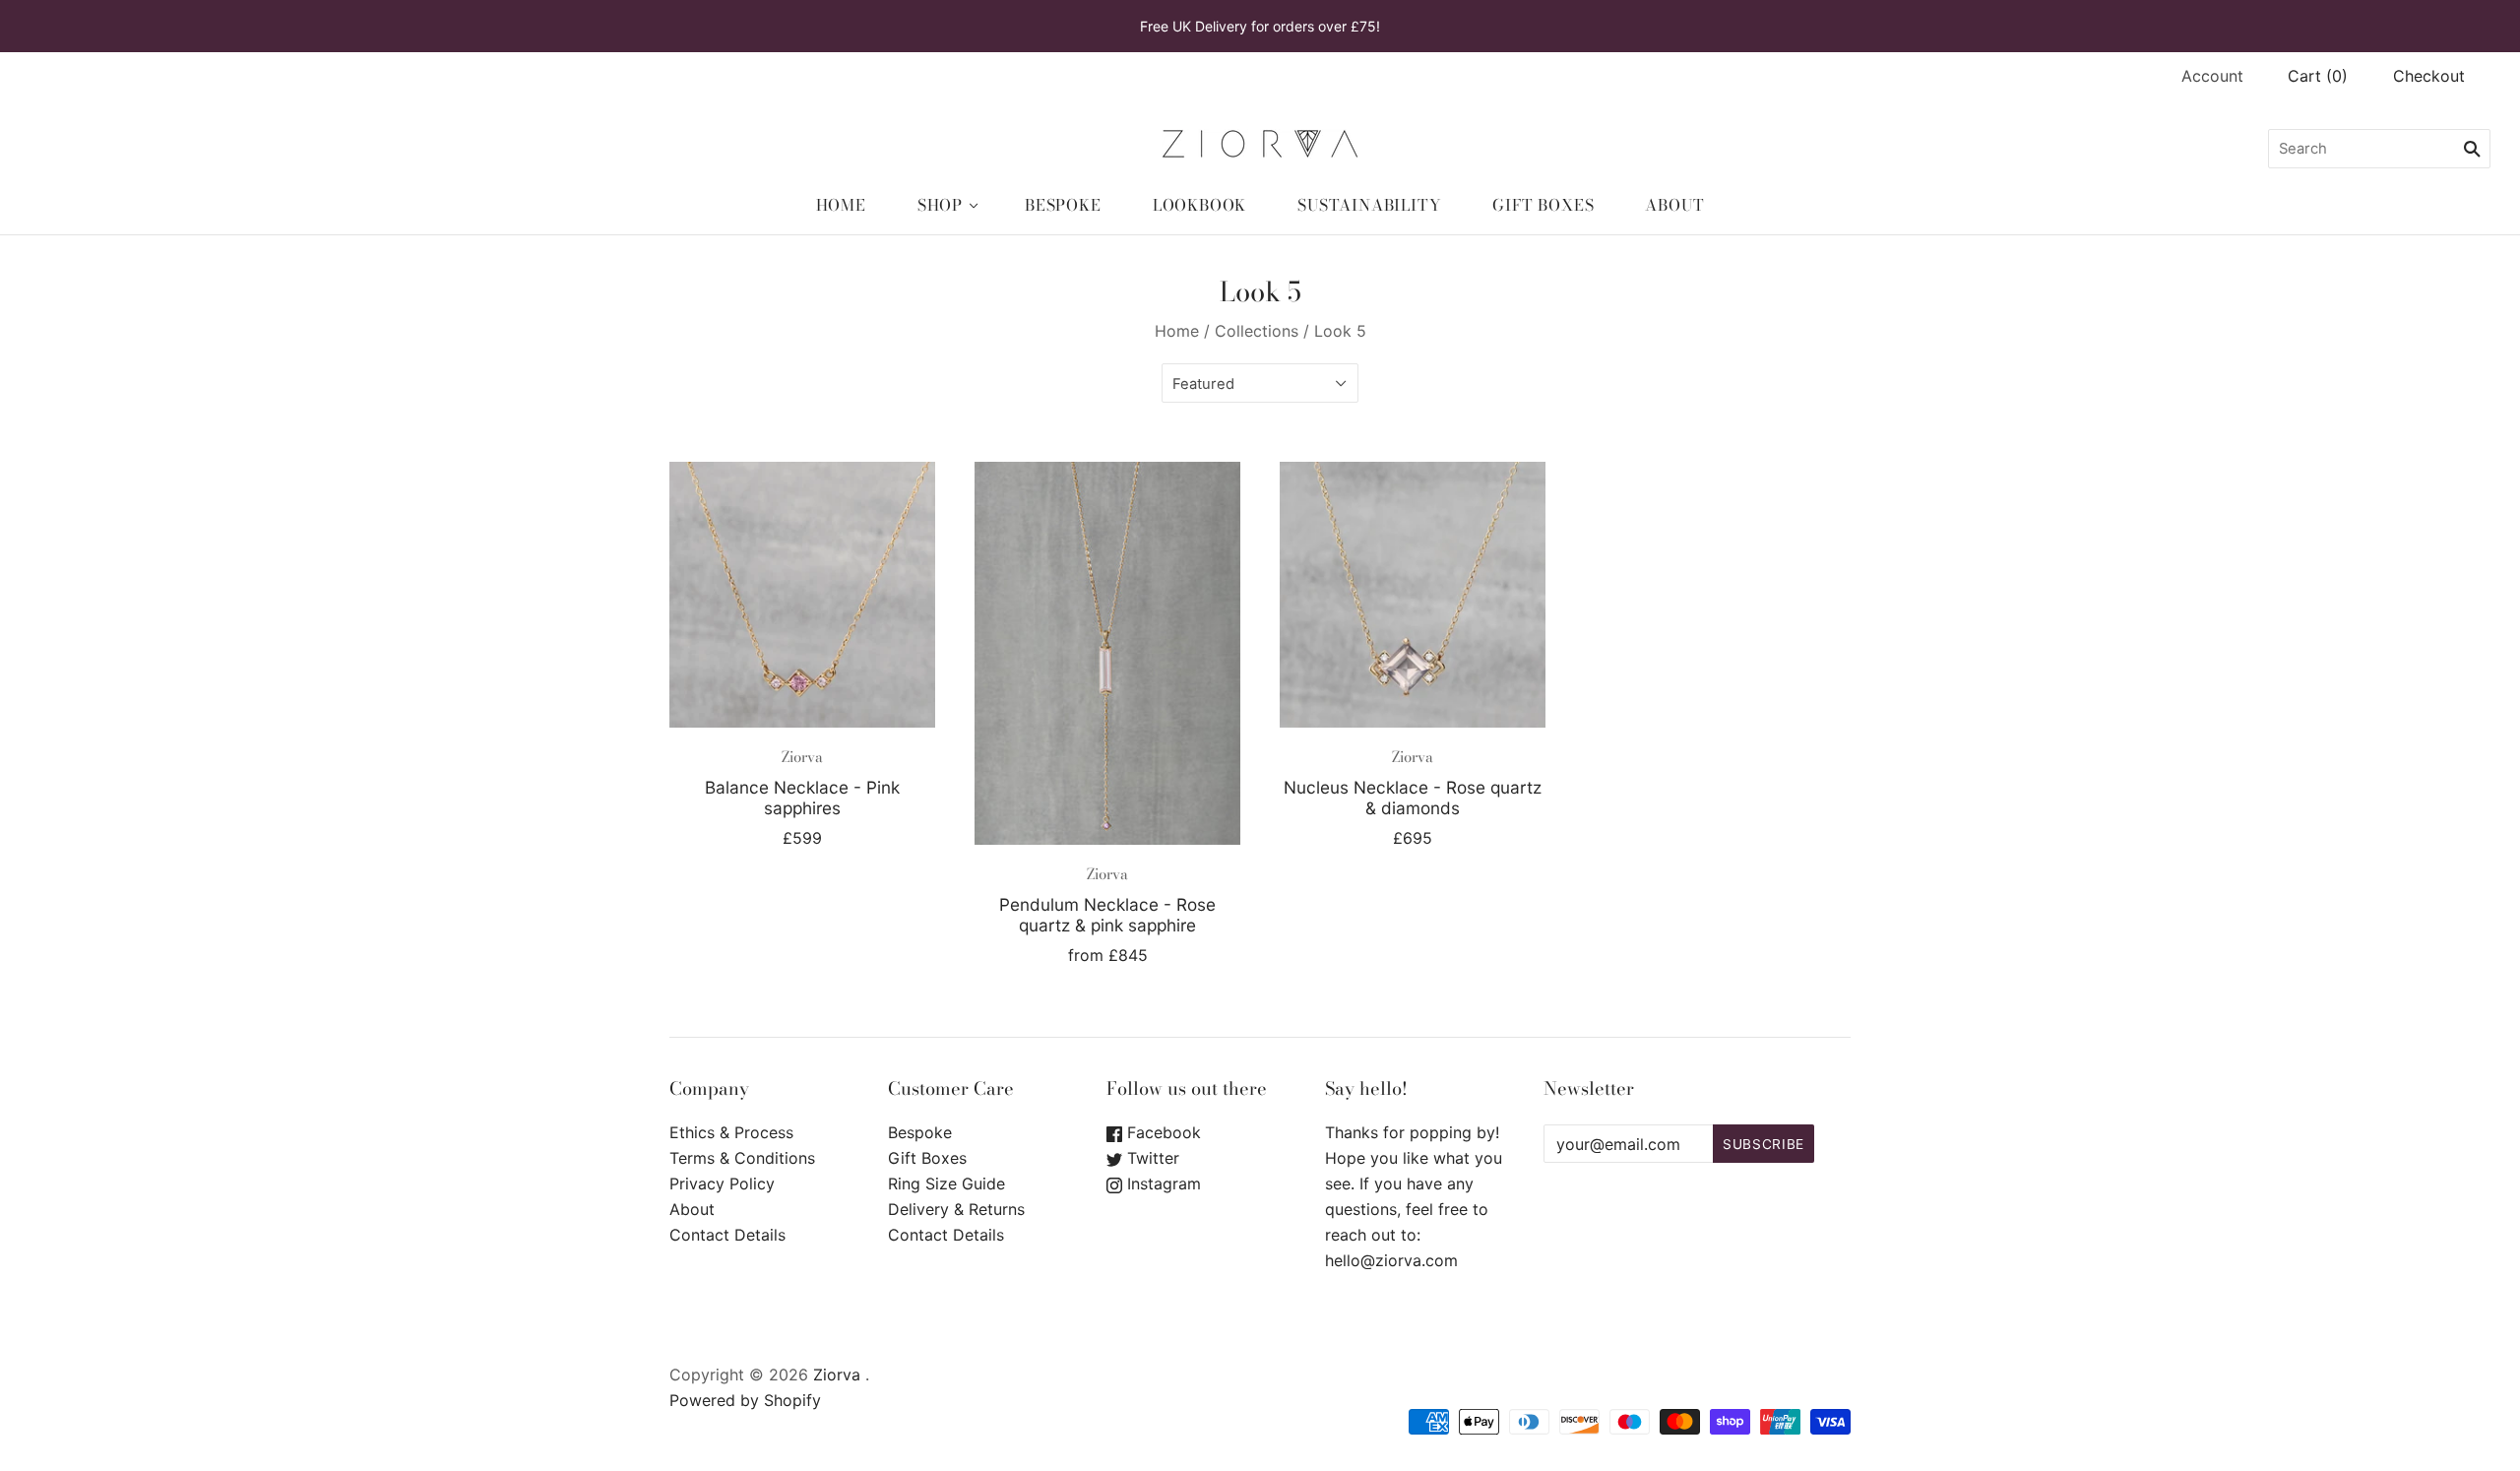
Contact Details (727, 1235)
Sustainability (1369, 205)
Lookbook (1199, 205)
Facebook (1162, 1132)
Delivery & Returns (956, 1209)
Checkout (2429, 76)
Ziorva (802, 757)
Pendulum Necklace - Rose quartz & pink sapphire (1107, 915)
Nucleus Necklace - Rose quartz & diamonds (1413, 798)
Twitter (1151, 1158)
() (2318, 76)
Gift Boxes (1543, 205)
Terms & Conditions (742, 1158)
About (1674, 205)
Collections (1257, 331)
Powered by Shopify (745, 1400)
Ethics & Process (731, 1132)
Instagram (1162, 1183)
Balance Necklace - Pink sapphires (802, 798)
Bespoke (1063, 205)
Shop (940, 205)
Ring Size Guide (946, 1183)
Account (2212, 76)
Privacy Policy (722, 1183)
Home (841, 205)
